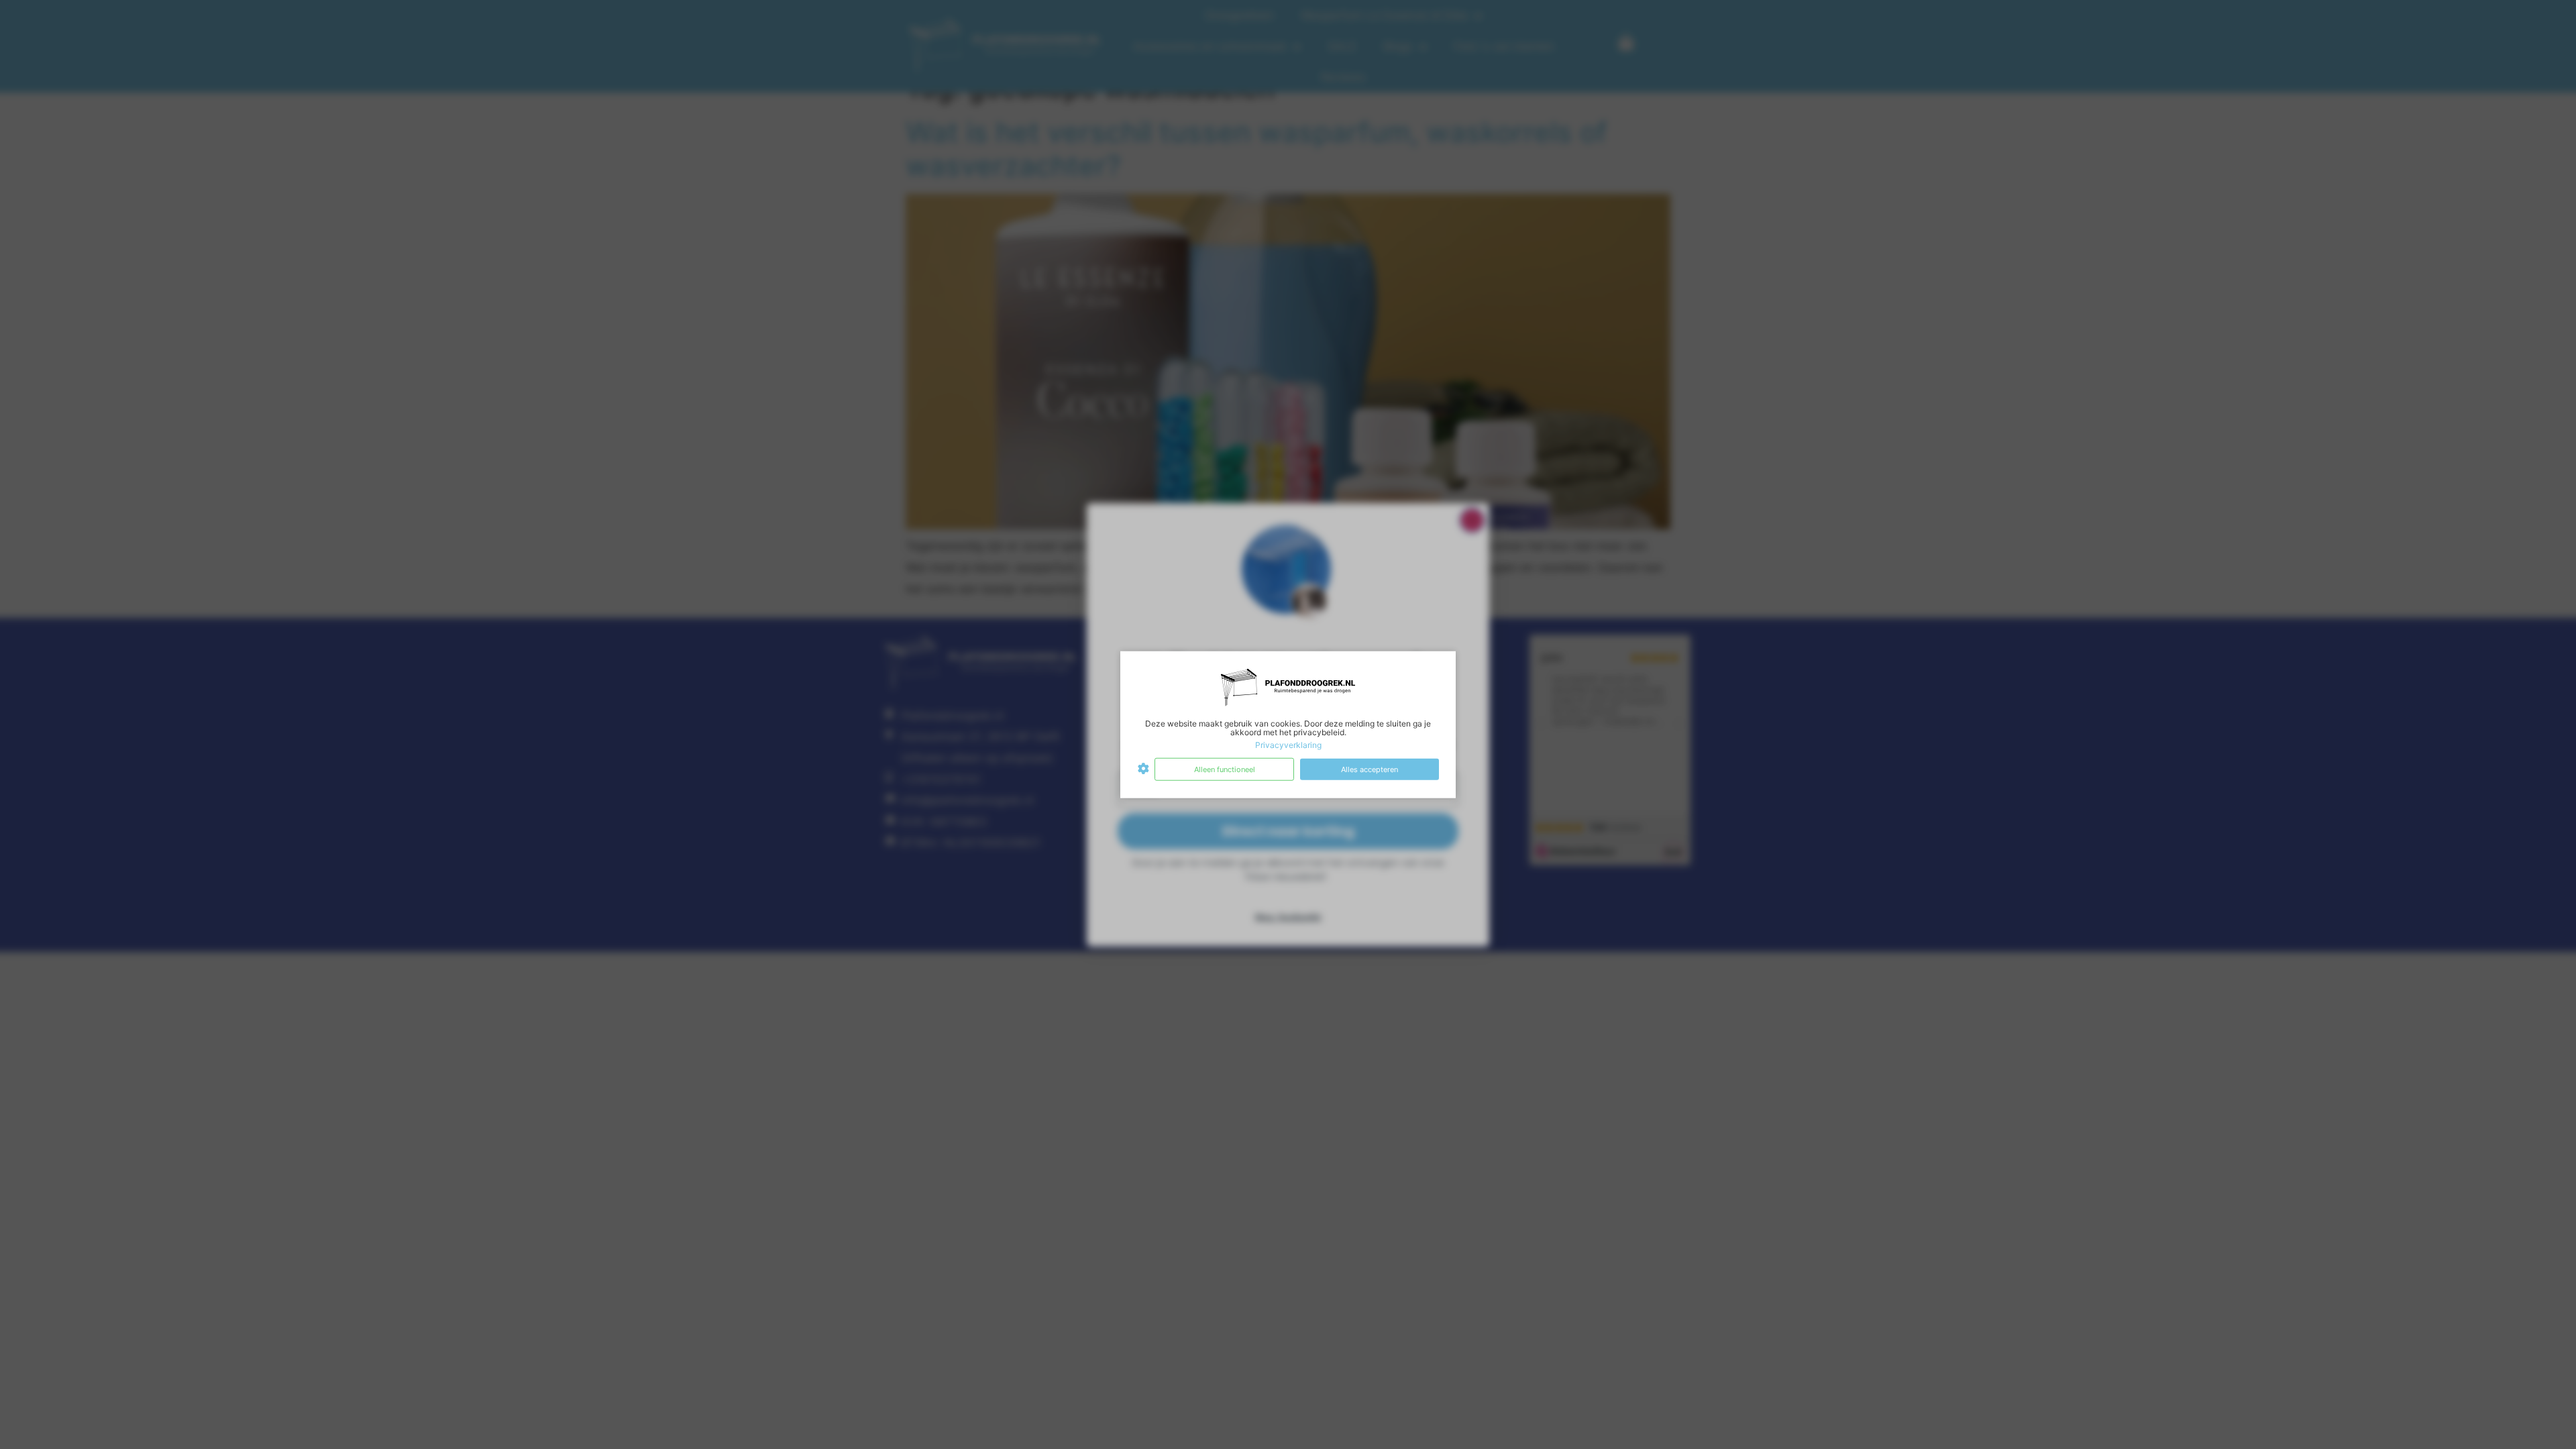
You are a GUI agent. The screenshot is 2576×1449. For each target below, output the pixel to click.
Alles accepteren (1370, 769)
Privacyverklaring (1288, 745)
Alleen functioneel (1225, 769)
